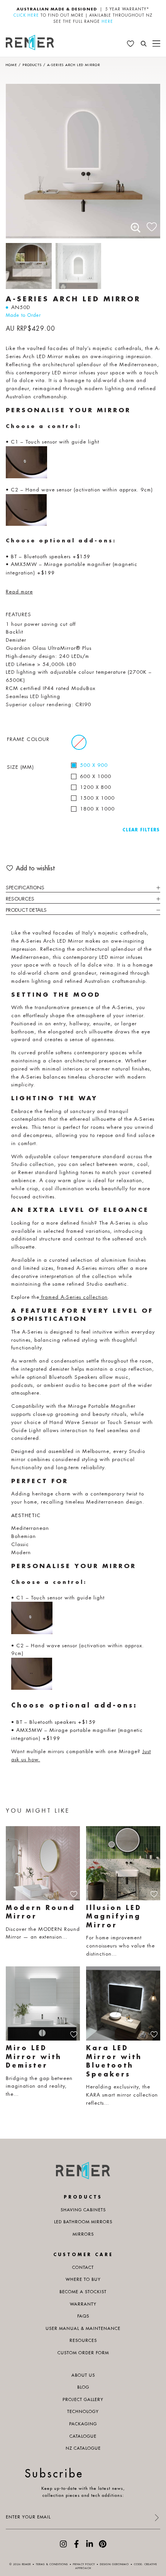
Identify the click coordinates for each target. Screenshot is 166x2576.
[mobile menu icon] (156, 44)
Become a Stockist (83, 2292)
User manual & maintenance (83, 2328)
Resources (20, 899)
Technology (83, 2411)
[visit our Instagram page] (63, 2546)
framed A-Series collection (74, 1297)
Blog (83, 2387)
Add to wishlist (35, 868)
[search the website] (144, 44)
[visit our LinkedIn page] (90, 2546)
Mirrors (83, 2234)
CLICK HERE (26, 15)
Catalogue (83, 2436)
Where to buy (83, 2279)
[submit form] (156, 2518)
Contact (83, 2267)
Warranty (83, 2304)
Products (32, 65)
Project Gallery (83, 2399)
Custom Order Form (83, 2353)
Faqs (83, 2316)
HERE (107, 21)
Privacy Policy (84, 2564)
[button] (136, 228)
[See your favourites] (130, 44)
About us (83, 2375)
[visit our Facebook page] (76, 2546)
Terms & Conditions (52, 2564)
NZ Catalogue (83, 2448)
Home (11, 65)
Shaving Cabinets (83, 2210)
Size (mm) (20, 767)
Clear (130, 830)
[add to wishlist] (152, 225)
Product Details (26, 910)
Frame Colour (28, 739)
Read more (19, 592)
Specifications (25, 888)
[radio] (79, 742)
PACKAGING (83, 2424)
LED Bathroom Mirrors (83, 2222)
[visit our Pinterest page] (103, 2546)
